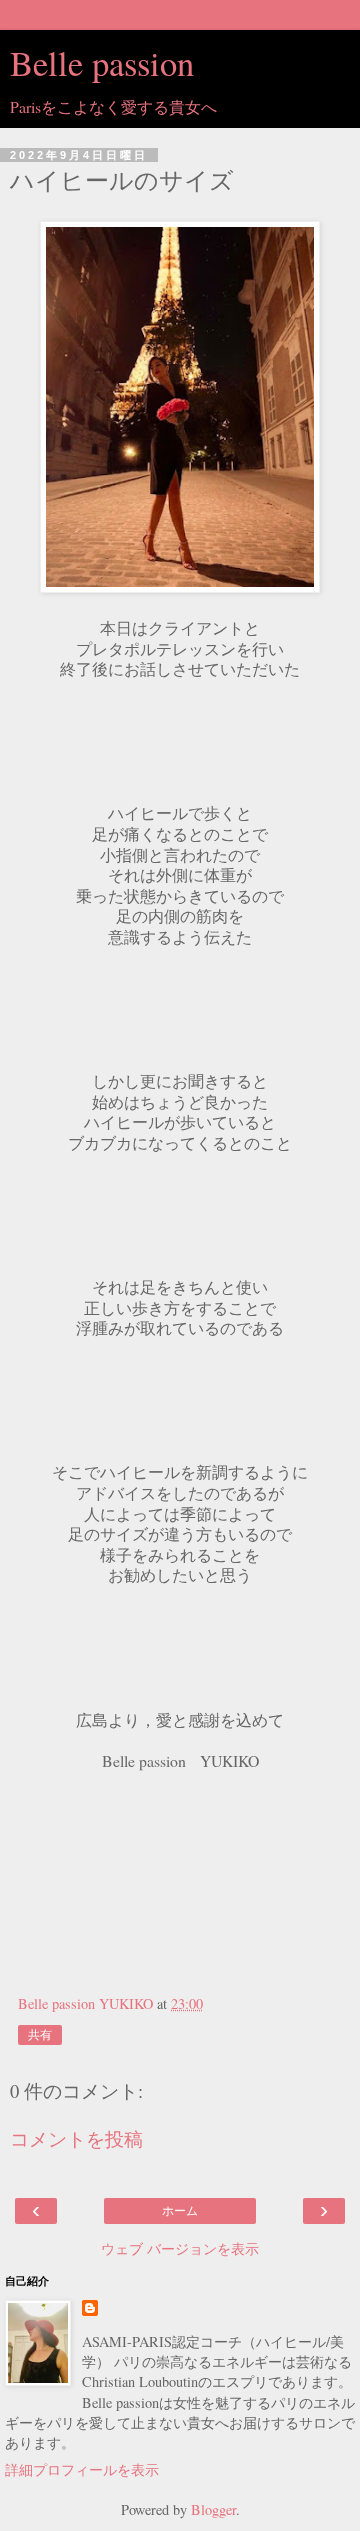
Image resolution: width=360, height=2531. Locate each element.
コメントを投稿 (76, 2138)
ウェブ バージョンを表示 (180, 2248)
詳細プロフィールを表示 (82, 2469)
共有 (40, 2035)
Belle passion (102, 63)
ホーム (180, 2211)
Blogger (213, 2509)
